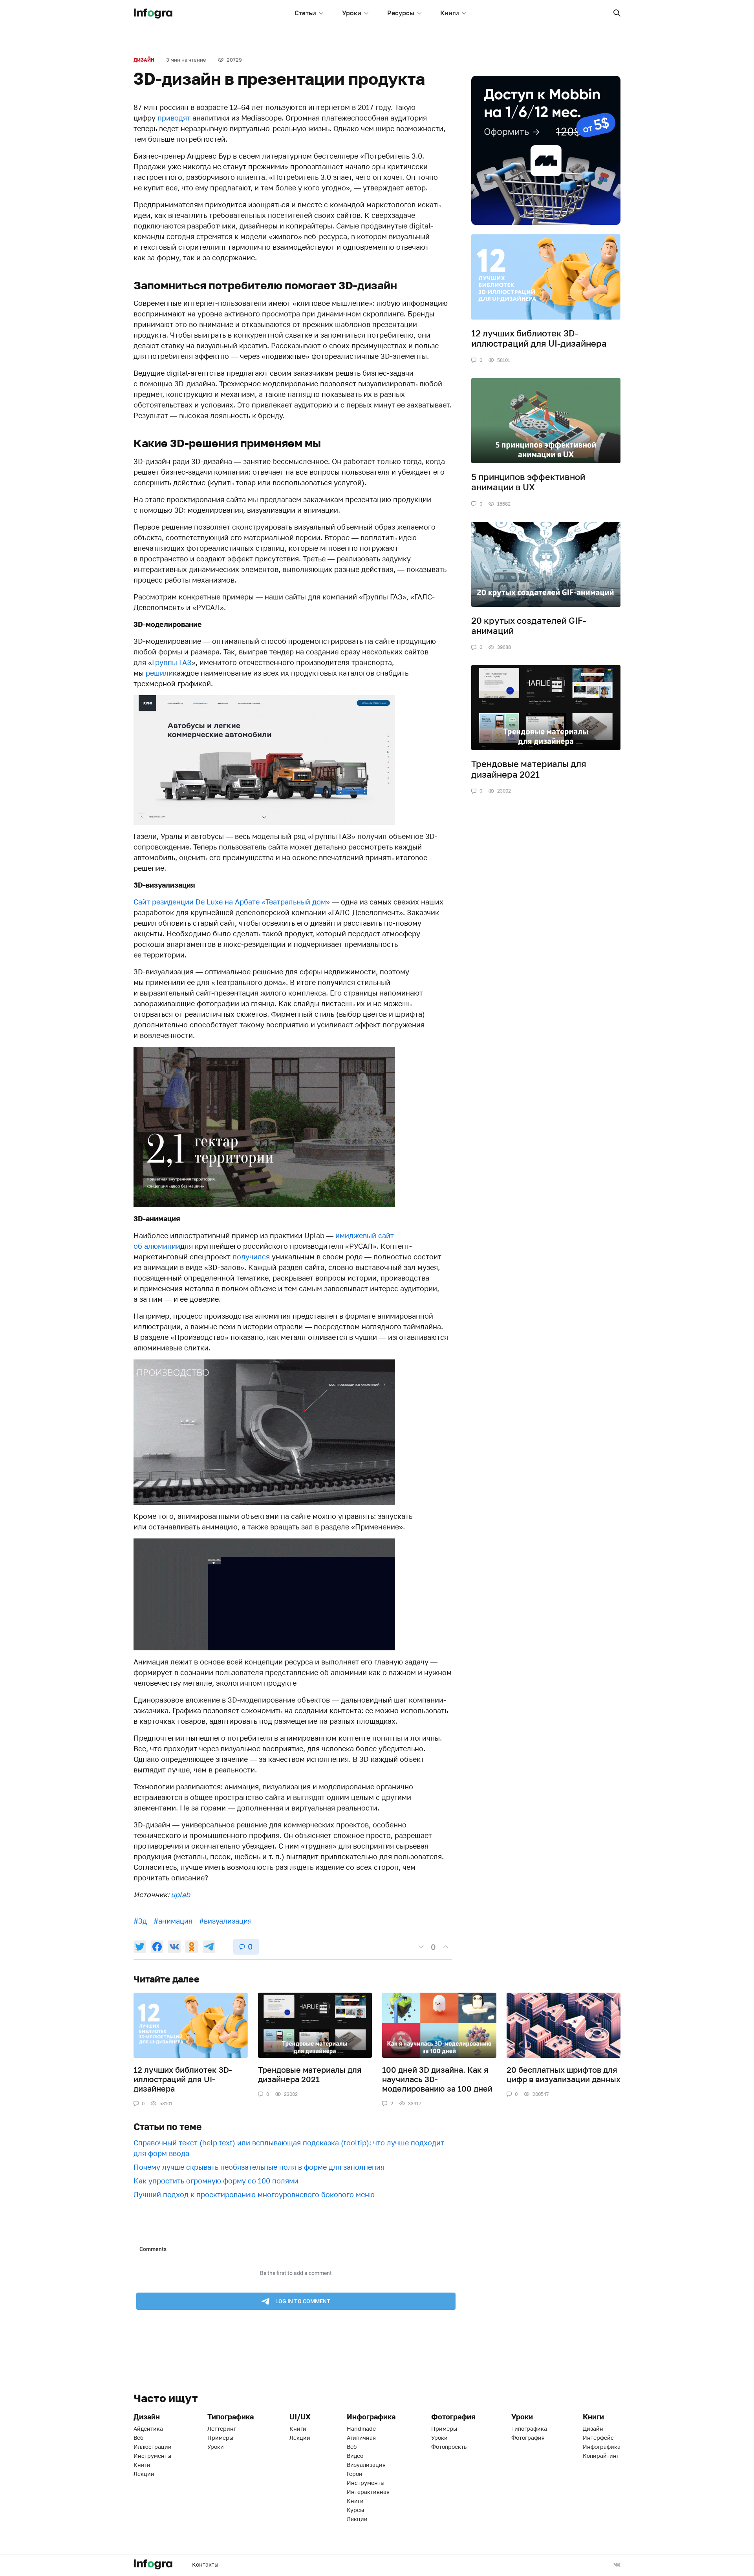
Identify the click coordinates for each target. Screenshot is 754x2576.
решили (159, 673)
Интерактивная (368, 2492)
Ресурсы (401, 13)
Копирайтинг (601, 2456)
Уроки (352, 13)
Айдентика (148, 2429)
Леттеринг (222, 2429)
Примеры (220, 2438)
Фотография (528, 2438)
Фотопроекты (449, 2447)
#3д (140, 1921)
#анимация (173, 1921)
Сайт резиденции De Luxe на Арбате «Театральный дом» (232, 902)
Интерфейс (598, 2438)
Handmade (361, 2429)
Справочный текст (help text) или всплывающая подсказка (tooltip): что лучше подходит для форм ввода (289, 2148)
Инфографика (602, 2447)
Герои (355, 2474)
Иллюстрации (153, 2447)
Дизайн (144, 60)
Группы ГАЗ (172, 662)
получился (251, 1257)
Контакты (205, 2564)
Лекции (144, 2474)
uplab (180, 1895)
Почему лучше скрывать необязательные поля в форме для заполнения (259, 2167)
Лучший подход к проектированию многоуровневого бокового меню (254, 2194)
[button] (617, 13)
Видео (355, 2456)
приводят (174, 118)
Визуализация (366, 2465)
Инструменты (152, 2456)
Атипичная (361, 2438)
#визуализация (225, 1921)
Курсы (355, 2510)
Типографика (529, 2429)
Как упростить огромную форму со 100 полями (216, 2181)
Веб (138, 2438)
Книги (450, 13)
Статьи (305, 13)
